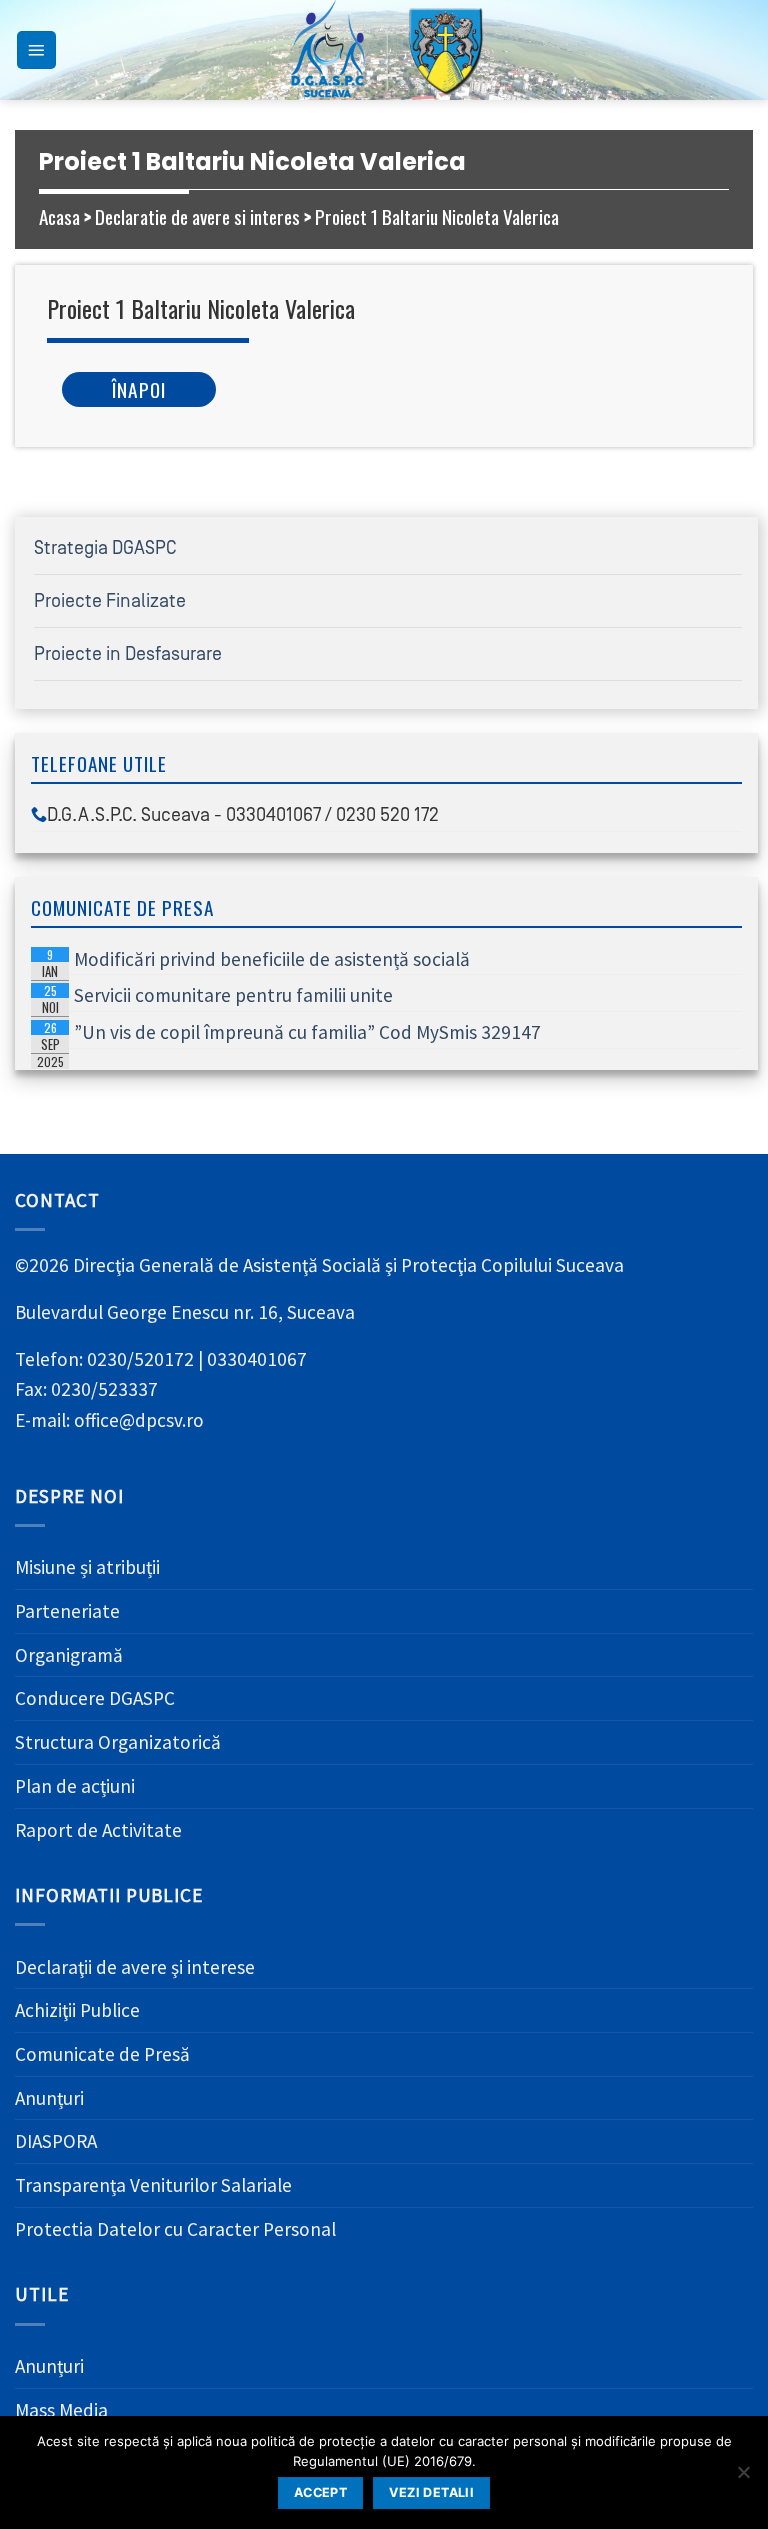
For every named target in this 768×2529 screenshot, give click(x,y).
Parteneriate (67, 1611)
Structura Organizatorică (118, 1742)
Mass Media (61, 2410)
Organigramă (69, 1655)
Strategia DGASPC (105, 548)
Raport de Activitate (98, 1830)
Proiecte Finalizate (110, 601)
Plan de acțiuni (75, 1786)
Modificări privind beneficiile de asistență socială (254, 961)
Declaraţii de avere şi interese (135, 1967)
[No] (743, 2478)
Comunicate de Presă (102, 2054)
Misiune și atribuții (87, 1567)
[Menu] (36, 50)
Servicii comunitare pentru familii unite (215, 997)
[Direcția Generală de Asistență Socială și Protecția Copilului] (384, 50)
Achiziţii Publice (77, 2010)
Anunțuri (49, 2098)
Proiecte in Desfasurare (128, 654)
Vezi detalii (431, 2492)
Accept (320, 2492)
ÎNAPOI (139, 389)
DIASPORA (56, 2141)
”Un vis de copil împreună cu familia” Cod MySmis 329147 (289, 1034)
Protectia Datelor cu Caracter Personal (175, 2229)
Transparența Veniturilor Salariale (153, 2185)
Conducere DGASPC (95, 1698)
